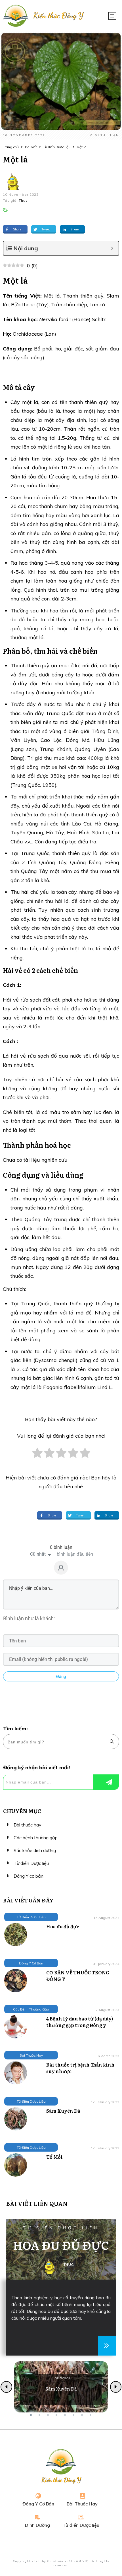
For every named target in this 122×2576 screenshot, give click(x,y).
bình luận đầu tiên (75, 1554)
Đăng (61, 1677)
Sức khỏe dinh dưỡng (35, 1850)
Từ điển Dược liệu (31, 1863)
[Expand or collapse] (112, 248)
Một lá (15, 159)
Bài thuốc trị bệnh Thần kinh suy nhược (80, 2068)
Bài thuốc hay (28, 1825)
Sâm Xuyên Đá (63, 2111)
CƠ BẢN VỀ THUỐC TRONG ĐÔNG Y (78, 1976)
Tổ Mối (54, 2157)
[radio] (37, 1456)
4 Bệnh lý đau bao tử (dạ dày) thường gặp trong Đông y (80, 2022)
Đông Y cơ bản (29, 1876)
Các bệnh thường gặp (36, 1838)
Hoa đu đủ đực (63, 1926)
